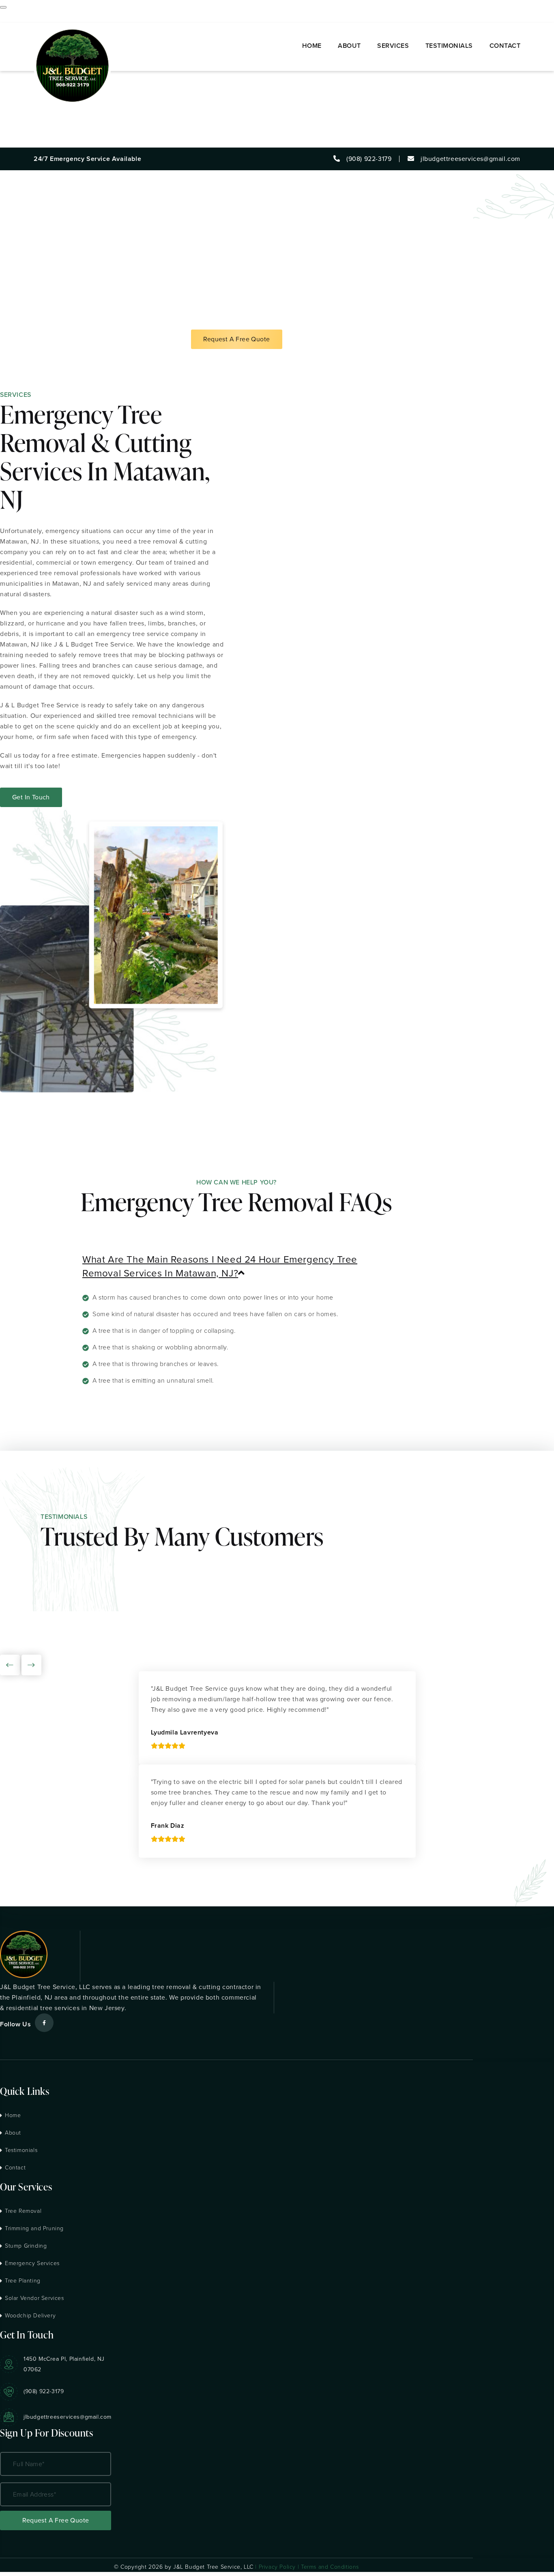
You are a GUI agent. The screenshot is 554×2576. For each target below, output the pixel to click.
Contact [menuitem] (12, 142)
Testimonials (21, 2150)
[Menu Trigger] (3, 7)
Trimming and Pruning (34, 2228)
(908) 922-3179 (44, 2391)
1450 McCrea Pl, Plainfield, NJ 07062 (64, 2364)
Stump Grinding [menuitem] (24, 79)
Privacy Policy (277, 2567)
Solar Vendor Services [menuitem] (34, 110)
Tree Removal (23, 2211)
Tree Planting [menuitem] (20, 100)
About (13, 2133)
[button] (236, 1266)
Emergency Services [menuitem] (31, 89)
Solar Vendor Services (34, 2298)
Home (13, 2115)
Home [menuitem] (9, 16)
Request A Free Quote (237, 339)
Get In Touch (31, 797)
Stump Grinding (26, 2246)
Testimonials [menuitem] (19, 132)
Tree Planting (23, 2281)
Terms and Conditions (330, 2567)
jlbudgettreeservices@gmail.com (68, 2417)
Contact (15, 2168)
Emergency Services (32, 2263)
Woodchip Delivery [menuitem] (29, 121)
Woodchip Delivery (30, 2316)
